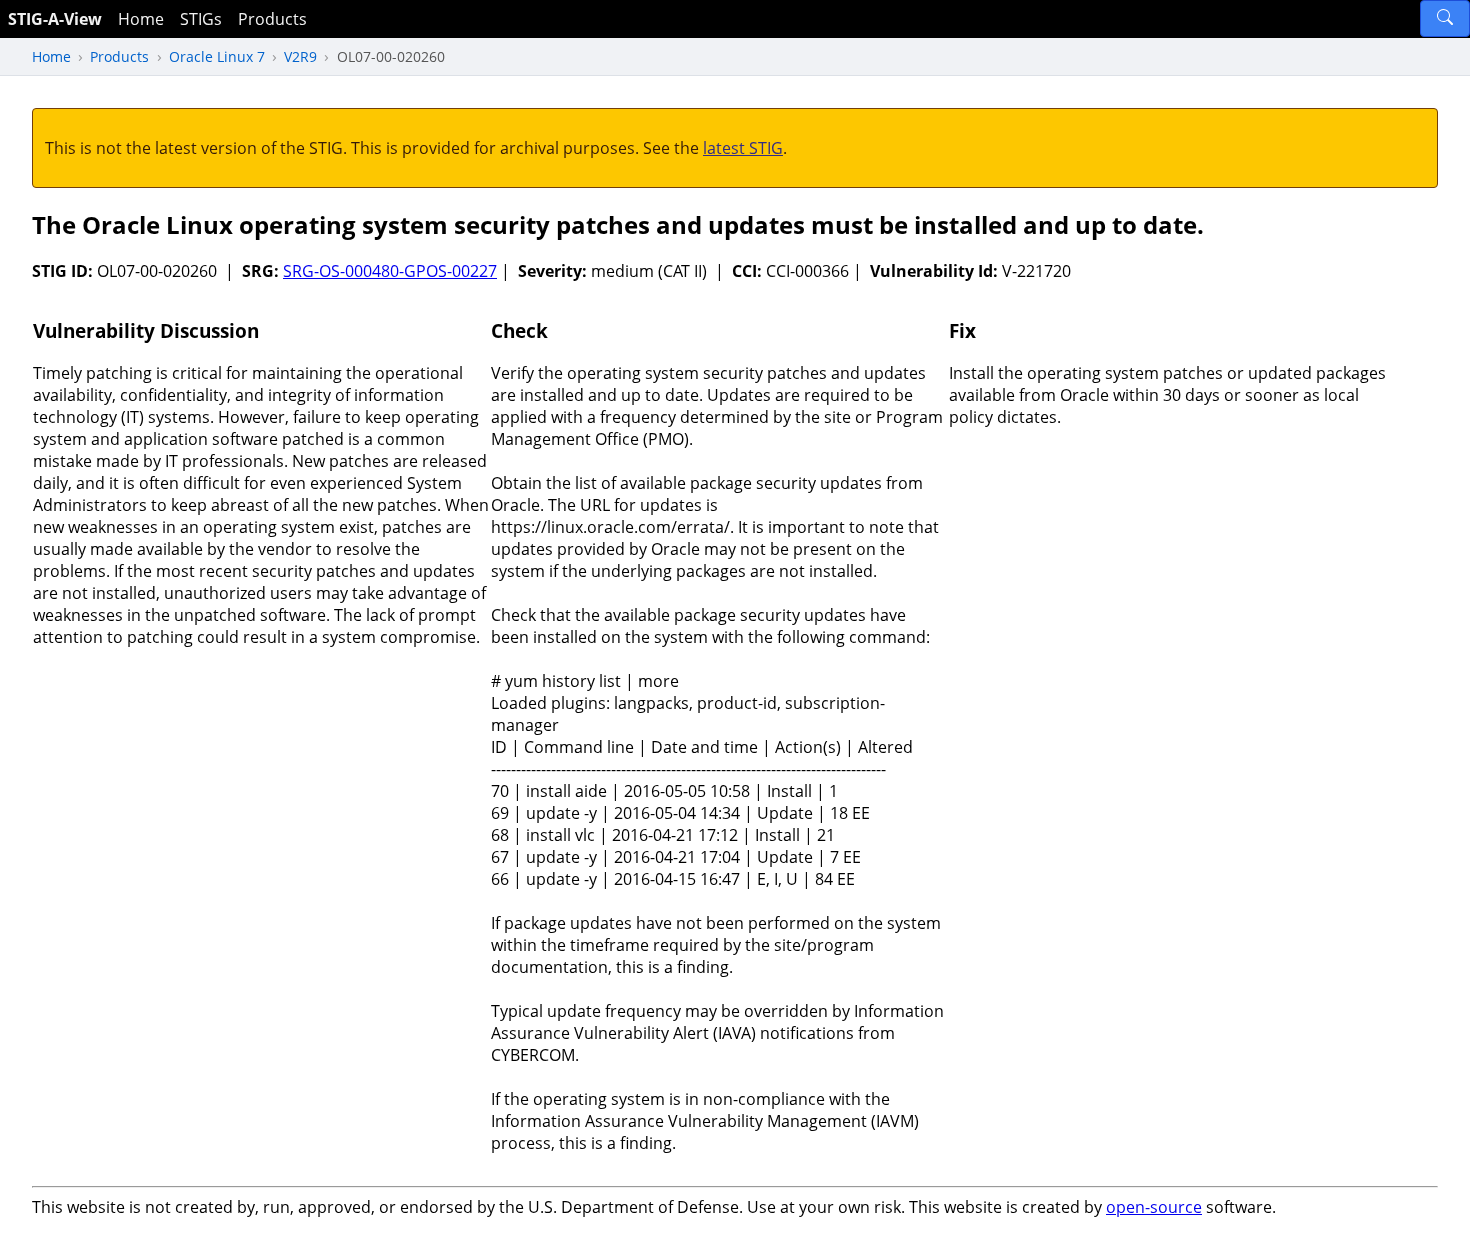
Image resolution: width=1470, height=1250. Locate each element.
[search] (1445, 18)
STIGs (201, 19)
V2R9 (300, 56)
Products (272, 19)
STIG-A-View (55, 19)
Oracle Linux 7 (217, 56)
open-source (1154, 1207)
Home (141, 19)
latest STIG (743, 148)
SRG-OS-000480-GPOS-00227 (390, 271)
